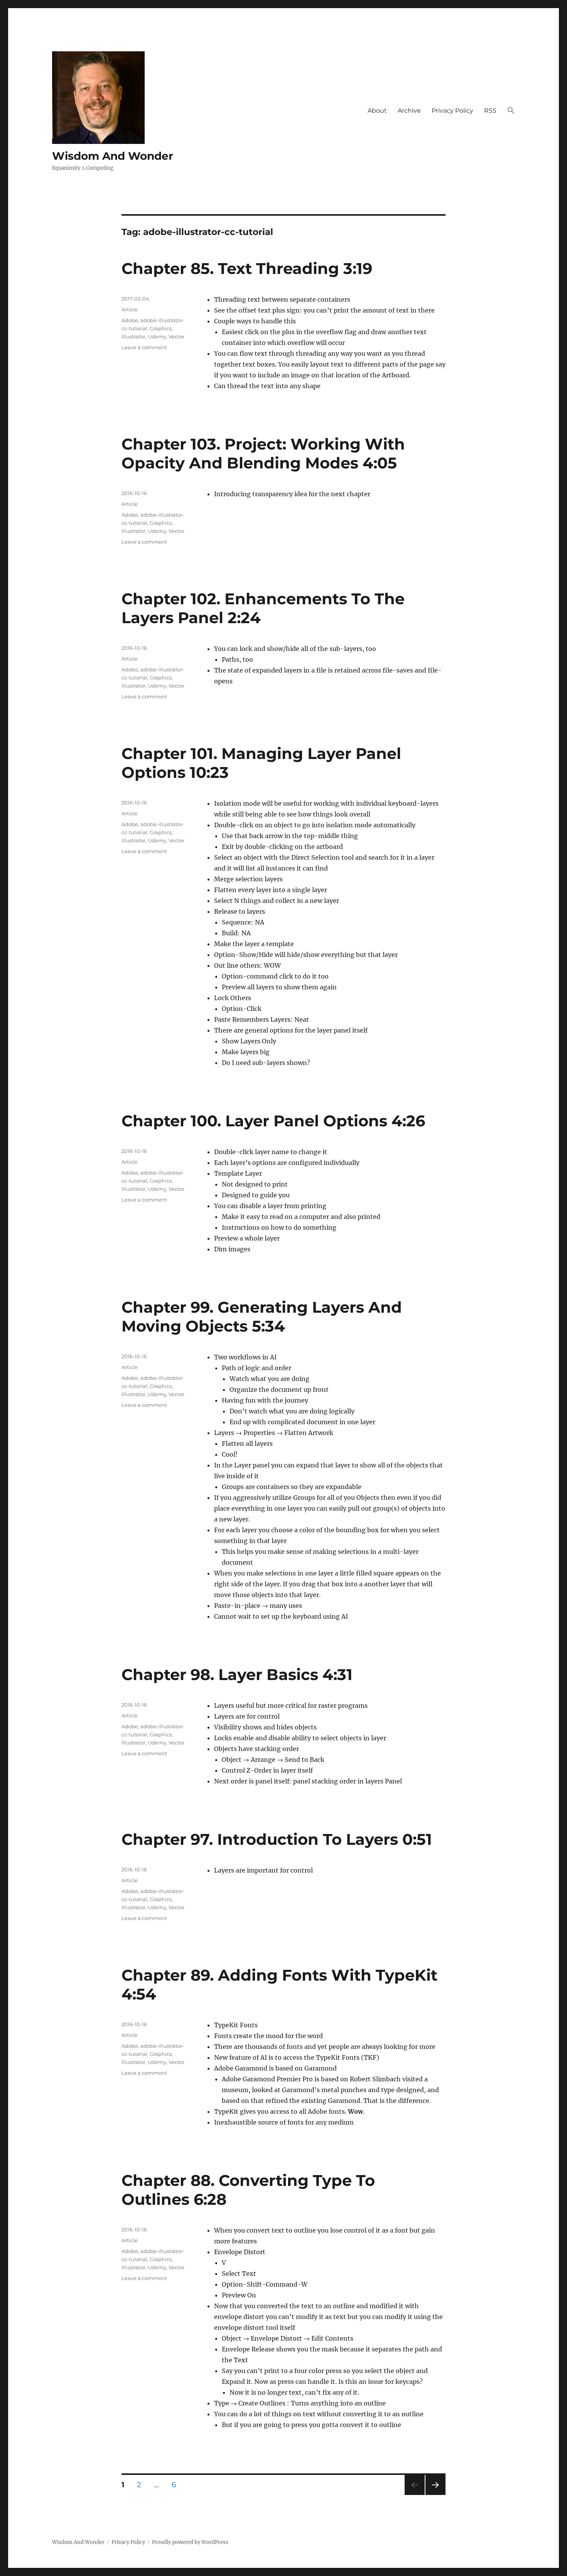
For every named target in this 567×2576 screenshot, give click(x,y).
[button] (511, 111)
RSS (490, 111)
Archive (409, 111)
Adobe (130, 320)
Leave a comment (144, 347)
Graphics (161, 328)
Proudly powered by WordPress (190, 2542)
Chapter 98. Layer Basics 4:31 (237, 1674)
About (377, 111)
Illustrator (133, 336)
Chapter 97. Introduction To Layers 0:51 (277, 1839)
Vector (176, 336)
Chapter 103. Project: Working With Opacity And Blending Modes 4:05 (263, 453)
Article (130, 309)
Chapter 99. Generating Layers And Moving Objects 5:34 (262, 1317)
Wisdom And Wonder (113, 156)
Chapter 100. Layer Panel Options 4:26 (273, 1121)
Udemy (157, 336)
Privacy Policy (452, 111)
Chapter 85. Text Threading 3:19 (247, 268)
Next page (435, 2495)
